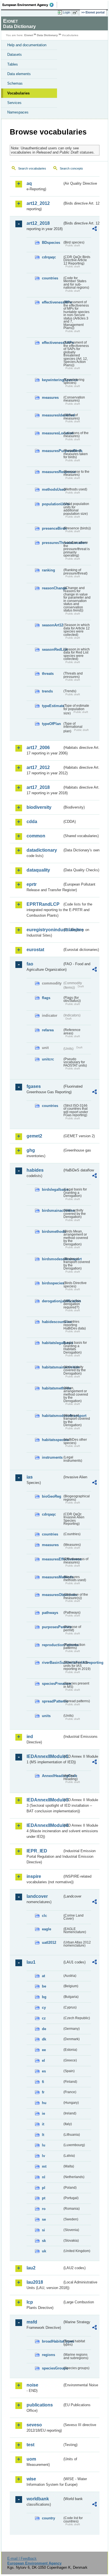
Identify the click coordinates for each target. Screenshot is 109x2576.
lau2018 (35, 2282)
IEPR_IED (37, 1851)
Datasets (15, 55)
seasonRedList (52, 649)
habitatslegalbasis (52, 1343)
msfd (32, 2322)
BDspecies (51, 243)
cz (44, 2018)
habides (35, 1170)
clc (44, 1916)
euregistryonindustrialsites (44, 930)
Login (67, 12)
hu (44, 2103)
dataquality (38, 870)
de (44, 2029)
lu (44, 2145)
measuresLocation (52, 433)
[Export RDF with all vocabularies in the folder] (94, 229)
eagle (47, 1929)
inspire (34, 1876)
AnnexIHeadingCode (52, 1776)
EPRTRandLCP (43, 904)
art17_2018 (38, 787)
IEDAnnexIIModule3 (44, 1800)
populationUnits (52, 504)
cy (44, 2008)
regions (48, 2355)
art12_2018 (38, 223)
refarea (48, 1030)
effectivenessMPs (52, 302)
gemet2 (34, 1136)
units (46, 1716)
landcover (37, 1896)
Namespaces (18, 112)
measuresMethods (52, 1577)
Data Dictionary (47, 35)
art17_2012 (38, 767)
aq (29, 183)
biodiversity (39, 807)
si (43, 2230)
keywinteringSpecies (52, 380)
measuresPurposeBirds (52, 451)
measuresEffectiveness (52, 1559)
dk (44, 2039)
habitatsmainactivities (52, 1367)
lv (43, 2156)
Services (14, 103)
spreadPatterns (52, 1701)
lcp (30, 2302)
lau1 (31, 1962)
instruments (52, 1457)
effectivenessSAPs (52, 343)
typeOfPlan (51, 724)
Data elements (19, 74)
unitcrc (48, 1059)
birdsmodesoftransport (52, 1259)
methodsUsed (52, 489)
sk (44, 2241)
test (30, 2445)
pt (44, 2198)
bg (44, 1997)
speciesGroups (52, 2368)
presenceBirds (52, 528)
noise (32, 2385)
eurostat (35, 950)
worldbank (38, 2499)
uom (31, 2459)
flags (46, 998)
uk (44, 2251)
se (44, 2219)
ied (30, 1737)
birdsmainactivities (52, 1211)
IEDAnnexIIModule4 (44, 1825)
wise (31, 2479)
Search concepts (71, 168)
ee (44, 2050)
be (44, 1986)
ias (30, 1477)
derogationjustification (52, 1301)
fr (43, 2092)
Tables (13, 64)
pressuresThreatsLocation (52, 543)
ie (43, 2113)
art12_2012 (38, 203)
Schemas (15, 83)
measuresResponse (52, 472)
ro (44, 2209)
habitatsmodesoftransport (52, 1416)
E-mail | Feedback (22, 2558)
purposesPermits (52, 1627)
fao (30, 964)
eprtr (32, 884)
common (36, 836)
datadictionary (42, 850)
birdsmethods (52, 1232)
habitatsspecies (52, 1440)
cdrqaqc (49, 257)
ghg (31, 1150)
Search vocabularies (32, 168)
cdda (32, 822)
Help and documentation (27, 45)
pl (44, 2188)
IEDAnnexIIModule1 (44, 1756)
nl (44, 2177)
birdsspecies (52, 1283)
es (44, 2071)
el (43, 2060)
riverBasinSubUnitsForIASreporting (52, 1663)
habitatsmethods (52, 1388)
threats (48, 674)
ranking (48, 570)
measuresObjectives (52, 1595)
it (43, 2124)
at (43, 1976)
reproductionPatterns (52, 1645)
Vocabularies (18, 93)
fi (43, 2082)
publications (40, 2405)
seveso (34, 2425)
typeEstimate (52, 706)
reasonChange (52, 588)
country (48, 2518)
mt (44, 2166)
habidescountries (52, 1322)
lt (43, 2135)
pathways (50, 1613)
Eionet (29, 35)
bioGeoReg (52, 1496)
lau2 (31, 2268)
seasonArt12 (52, 625)
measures (50, 398)
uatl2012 (49, 1943)
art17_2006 (38, 748)
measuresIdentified (52, 415)
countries (50, 278)
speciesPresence (52, 1684)
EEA (30, 5)
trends (47, 691)
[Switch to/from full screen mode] (76, 13)
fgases (34, 1086)
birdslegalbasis (52, 1189)
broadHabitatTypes (52, 2341)
